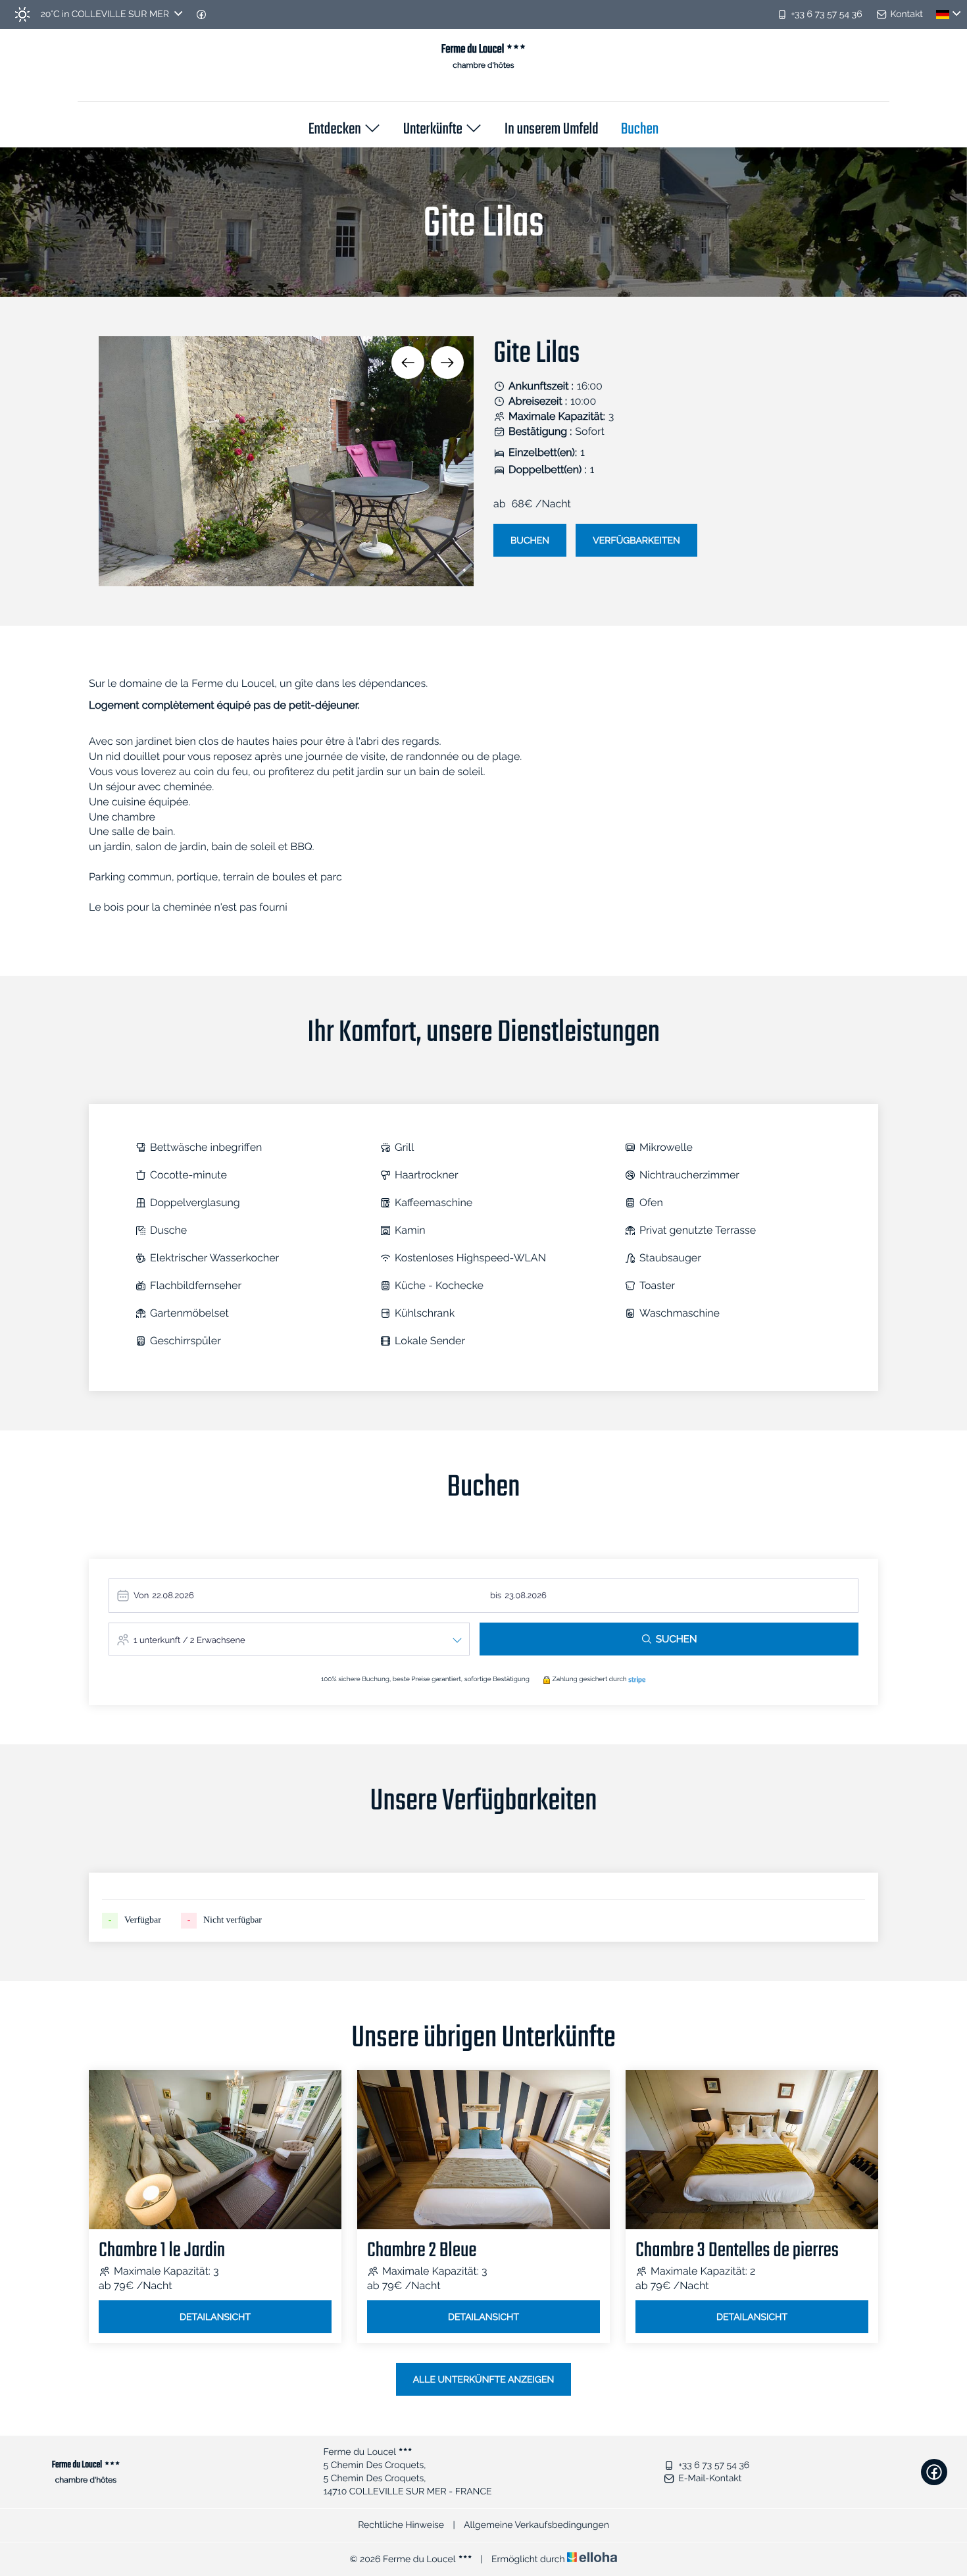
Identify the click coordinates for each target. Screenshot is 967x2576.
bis (496, 1596)
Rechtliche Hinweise (401, 2525)
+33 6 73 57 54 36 (714, 2465)
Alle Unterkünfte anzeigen (484, 2380)
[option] (286, 461)
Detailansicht (215, 2317)
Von (141, 1596)
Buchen (640, 130)
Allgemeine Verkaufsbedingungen (536, 2525)
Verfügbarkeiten (636, 541)
